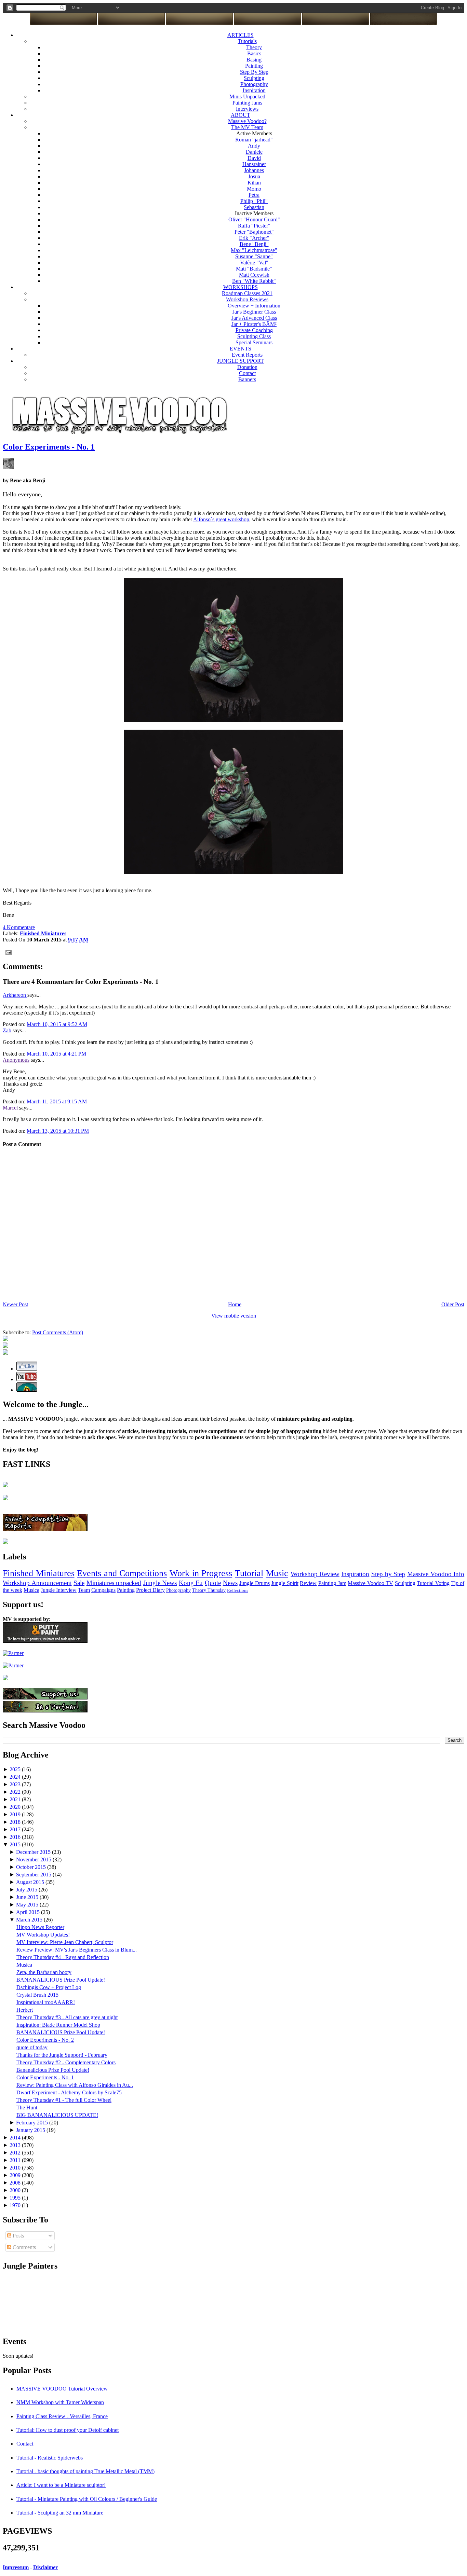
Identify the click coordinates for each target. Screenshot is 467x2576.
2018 (16, 1822)
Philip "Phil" (254, 201)
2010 (16, 2168)
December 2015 (34, 1852)
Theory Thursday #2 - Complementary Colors (66, 2062)
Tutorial (249, 1573)
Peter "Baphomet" (254, 232)
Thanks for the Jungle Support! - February (62, 2055)
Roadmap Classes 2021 (247, 293)
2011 (16, 2160)
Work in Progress (201, 1573)
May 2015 (28, 1905)
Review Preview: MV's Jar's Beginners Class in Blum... (77, 1950)
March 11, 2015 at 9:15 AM (57, 1101)
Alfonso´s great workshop (221, 519)
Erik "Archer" (254, 238)
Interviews (247, 109)
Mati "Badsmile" (254, 269)
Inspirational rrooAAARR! (46, 2002)
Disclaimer (45, 2567)
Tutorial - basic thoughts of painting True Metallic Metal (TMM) (85, 2471)
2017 (16, 1829)
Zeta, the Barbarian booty (44, 1972)
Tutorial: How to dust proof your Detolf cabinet (68, 2430)
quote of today (32, 2047)
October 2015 (32, 1867)
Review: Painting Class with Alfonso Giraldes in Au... (75, 2085)
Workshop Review (315, 1574)
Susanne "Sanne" (254, 256)
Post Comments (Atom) (58, 1332)
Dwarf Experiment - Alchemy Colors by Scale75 (69, 2092)
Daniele (254, 152)
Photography (254, 84)
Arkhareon (15, 995)
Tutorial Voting (433, 1583)
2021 (16, 1799)
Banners (247, 379)
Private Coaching (254, 330)
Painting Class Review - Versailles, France (62, 2416)
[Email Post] (7, 952)
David (254, 158)
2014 (16, 2138)
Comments (24, 2247)
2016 (16, 1837)
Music (277, 1573)
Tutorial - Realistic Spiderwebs (50, 2458)
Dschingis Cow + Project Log (49, 1987)
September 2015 (34, 1875)
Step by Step (388, 1574)
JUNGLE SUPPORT (241, 361)
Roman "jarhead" (254, 140)
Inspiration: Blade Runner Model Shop (58, 2025)
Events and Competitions (122, 1573)
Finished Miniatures (39, 1573)
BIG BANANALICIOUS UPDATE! (57, 2115)
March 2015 (30, 1920)
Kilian (254, 183)
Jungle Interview (59, 1590)
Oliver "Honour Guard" (254, 219)
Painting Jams (247, 103)
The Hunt (27, 2107)
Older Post (453, 1304)
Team (84, 1590)
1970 (16, 2205)
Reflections (238, 1590)
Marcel (10, 1108)
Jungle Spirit (285, 1583)
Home (235, 1304)
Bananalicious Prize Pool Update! (53, 2070)
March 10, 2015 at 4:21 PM (56, 1054)
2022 (16, 1792)
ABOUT (241, 115)
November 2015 (34, 1859)
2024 (16, 1777)
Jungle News (160, 1583)
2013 (16, 2145)
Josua (254, 176)
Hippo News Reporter (40, 1927)
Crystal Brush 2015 (37, 1995)
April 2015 (29, 1912)
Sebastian (254, 207)
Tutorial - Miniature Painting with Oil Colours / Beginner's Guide (87, 2499)
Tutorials (247, 41)
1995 (16, 2198)
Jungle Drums (255, 1583)
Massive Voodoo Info (436, 1574)
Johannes (254, 170)
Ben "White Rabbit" (254, 281)
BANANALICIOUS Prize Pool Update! (61, 1980)
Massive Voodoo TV (370, 1583)
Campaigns (103, 1590)
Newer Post (15, 1304)
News (230, 1583)
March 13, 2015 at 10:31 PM (58, 1131)
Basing (254, 60)
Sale (79, 1583)
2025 (16, 1769)
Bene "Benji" (254, 244)
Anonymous (16, 1060)
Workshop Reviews (247, 299)
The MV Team (247, 127)
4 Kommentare (19, 927)
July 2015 (27, 1890)
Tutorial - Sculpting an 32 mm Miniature (60, 2513)
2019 (16, 1814)
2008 (16, 2183)
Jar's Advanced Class (254, 318)
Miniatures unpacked (114, 1583)
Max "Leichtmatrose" (254, 250)
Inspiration (254, 90)
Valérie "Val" (254, 263)
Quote (213, 1583)
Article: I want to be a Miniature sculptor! (61, 2485)
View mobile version (234, 1316)
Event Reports (247, 355)
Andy (254, 146)
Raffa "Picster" (254, 226)
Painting (254, 66)
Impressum (16, 2567)
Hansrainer (254, 164)
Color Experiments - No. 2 (45, 2040)
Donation (247, 367)
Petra (254, 195)
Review (308, 1583)
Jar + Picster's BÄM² (254, 324)
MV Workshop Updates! (43, 1935)
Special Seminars (254, 342)
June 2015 (28, 1897)
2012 (16, 2153)
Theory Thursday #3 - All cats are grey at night (67, 2017)
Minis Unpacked (247, 97)
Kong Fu (191, 1583)
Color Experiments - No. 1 (49, 447)
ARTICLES (241, 35)
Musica (31, 1590)
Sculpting (254, 78)
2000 (16, 2190)
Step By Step (254, 72)
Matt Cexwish (254, 275)
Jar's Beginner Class (254, 312)
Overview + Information (254, 306)
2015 (16, 1844)
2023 (16, 1784)
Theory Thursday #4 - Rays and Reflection (63, 1957)
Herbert (25, 2010)
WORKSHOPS (241, 287)
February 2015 (33, 2123)
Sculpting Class (254, 336)
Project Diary (150, 1590)
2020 (16, 1807)
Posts (18, 2236)
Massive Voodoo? (247, 121)
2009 (16, 2175)
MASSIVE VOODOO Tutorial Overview (62, 2389)
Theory (254, 47)
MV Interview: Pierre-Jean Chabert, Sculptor (65, 1942)
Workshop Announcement (37, 1583)
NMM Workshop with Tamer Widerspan (60, 2402)
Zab (7, 1030)
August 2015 (31, 1882)
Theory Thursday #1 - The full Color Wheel (64, 2100)
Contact (247, 373)
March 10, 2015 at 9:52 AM (57, 1024)
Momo (254, 189)
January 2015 (31, 2130)
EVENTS (241, 349)
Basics (254, 53)
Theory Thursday (209, 1590)
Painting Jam (332, 1583)
